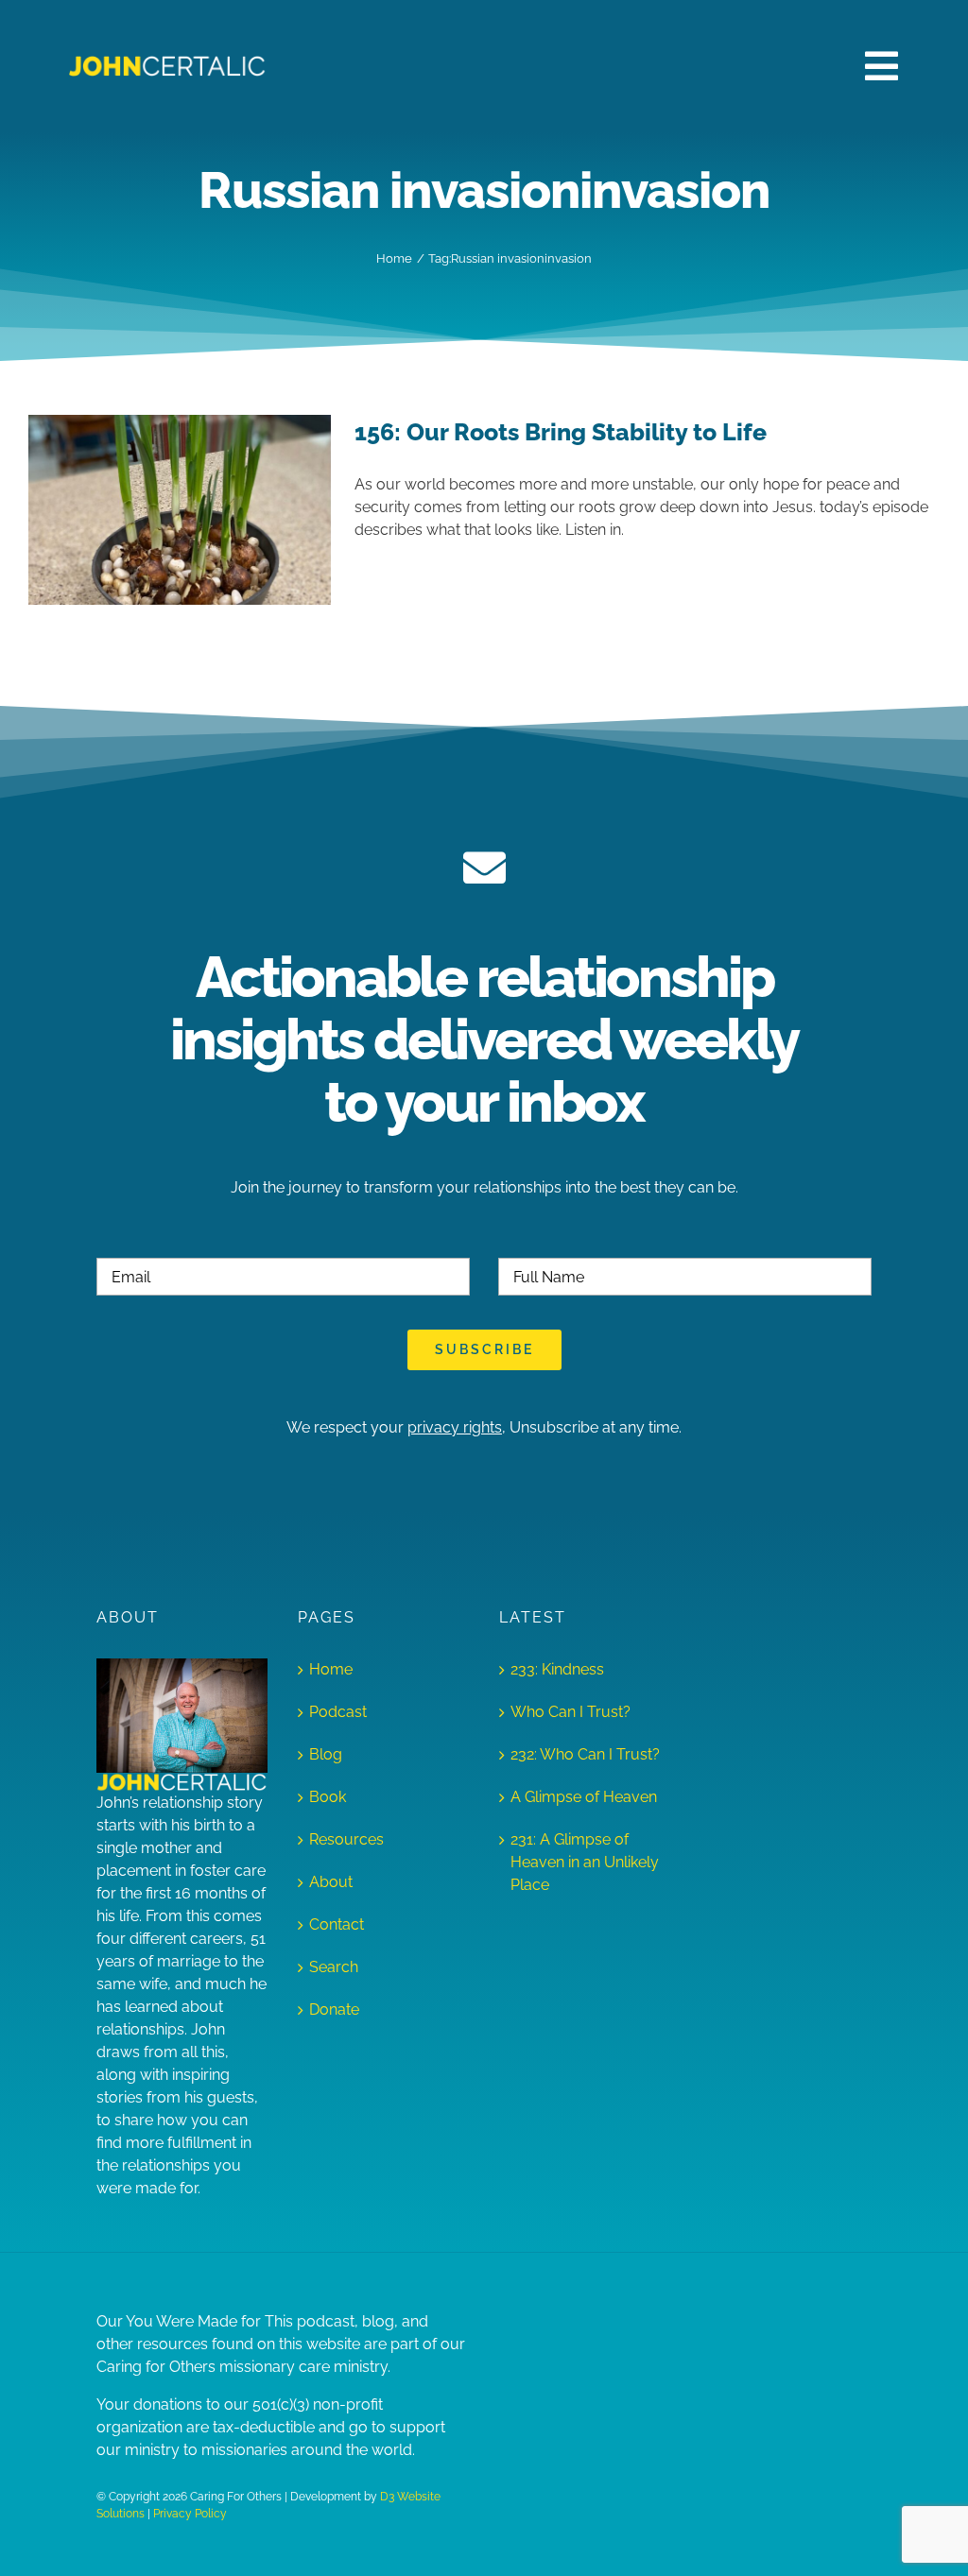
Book (328, 1797)
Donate (334, 2009)
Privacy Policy (190, 2514)
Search (334, 1967)
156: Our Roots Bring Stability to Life (561, 432)
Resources (346, 1839)
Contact (337, 1924)
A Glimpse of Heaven (584, 1797)
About (331, 1882)
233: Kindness (557, 1669)
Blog (326, 1754)
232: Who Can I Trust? (585, 1754)
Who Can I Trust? (570, 1712)
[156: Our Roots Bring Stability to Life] (180, 510)
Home (331, 1669)
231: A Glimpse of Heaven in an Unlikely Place (585, 1862)
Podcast (338, 1712)
